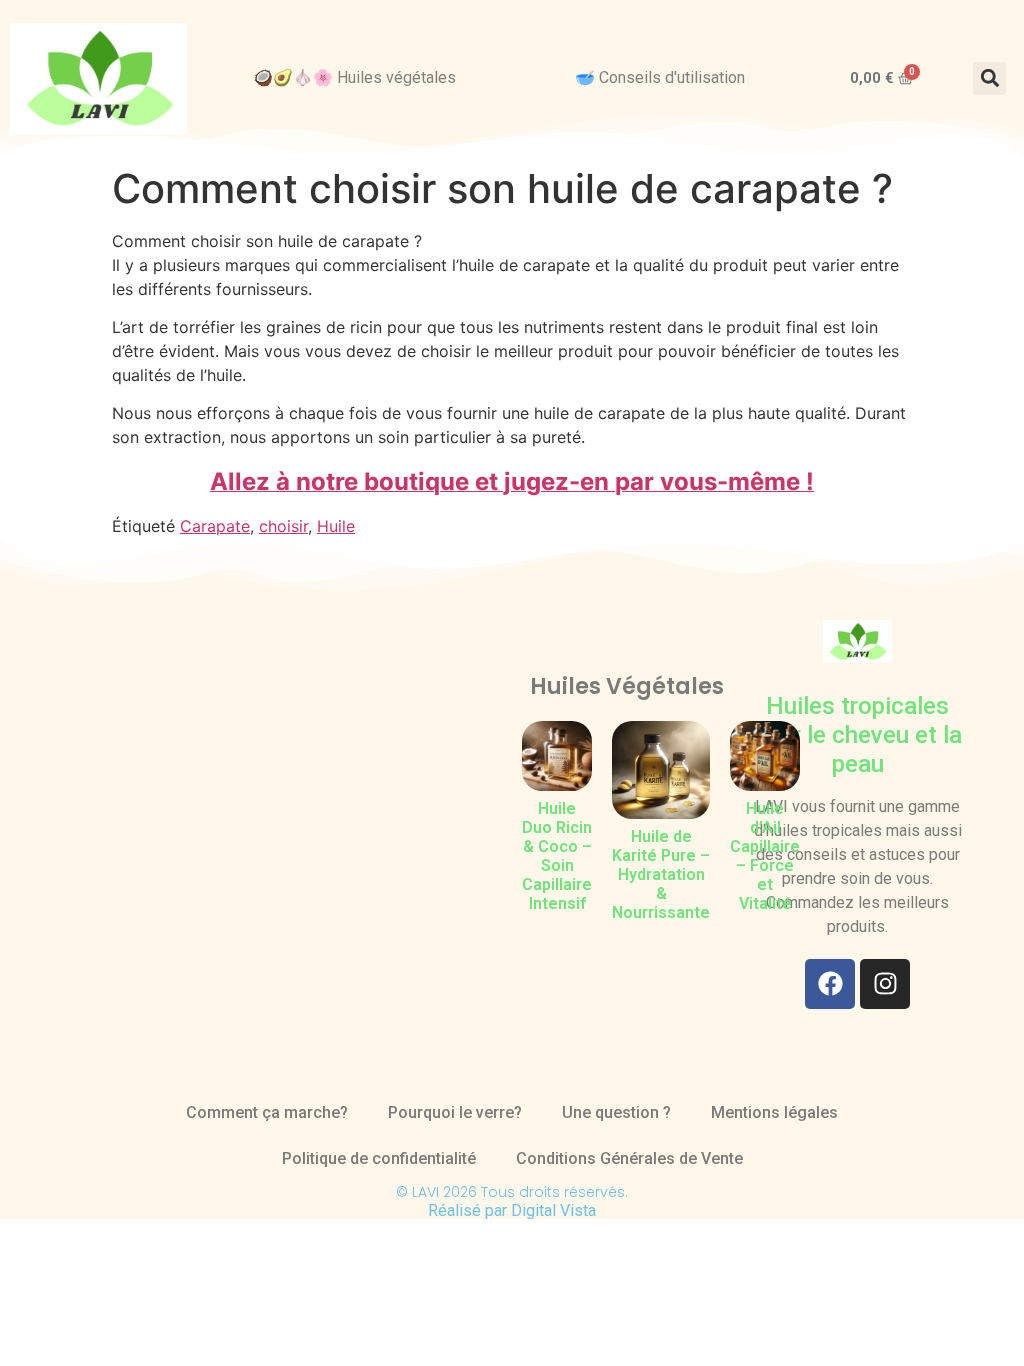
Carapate (215, 526)
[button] (989, 78)
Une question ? (616, 1112)
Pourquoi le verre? (455, 1112)
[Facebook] (830, 984)
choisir (283, 526)
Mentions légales (774, 1112)
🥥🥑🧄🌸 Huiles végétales (354, 77)
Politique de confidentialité (379, 1158)
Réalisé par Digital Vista (512, 1210)
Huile (336, 526)
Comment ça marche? (267, 1112)
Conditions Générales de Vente (629, 1158)
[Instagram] (885, 984)
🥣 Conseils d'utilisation (660, 77)
